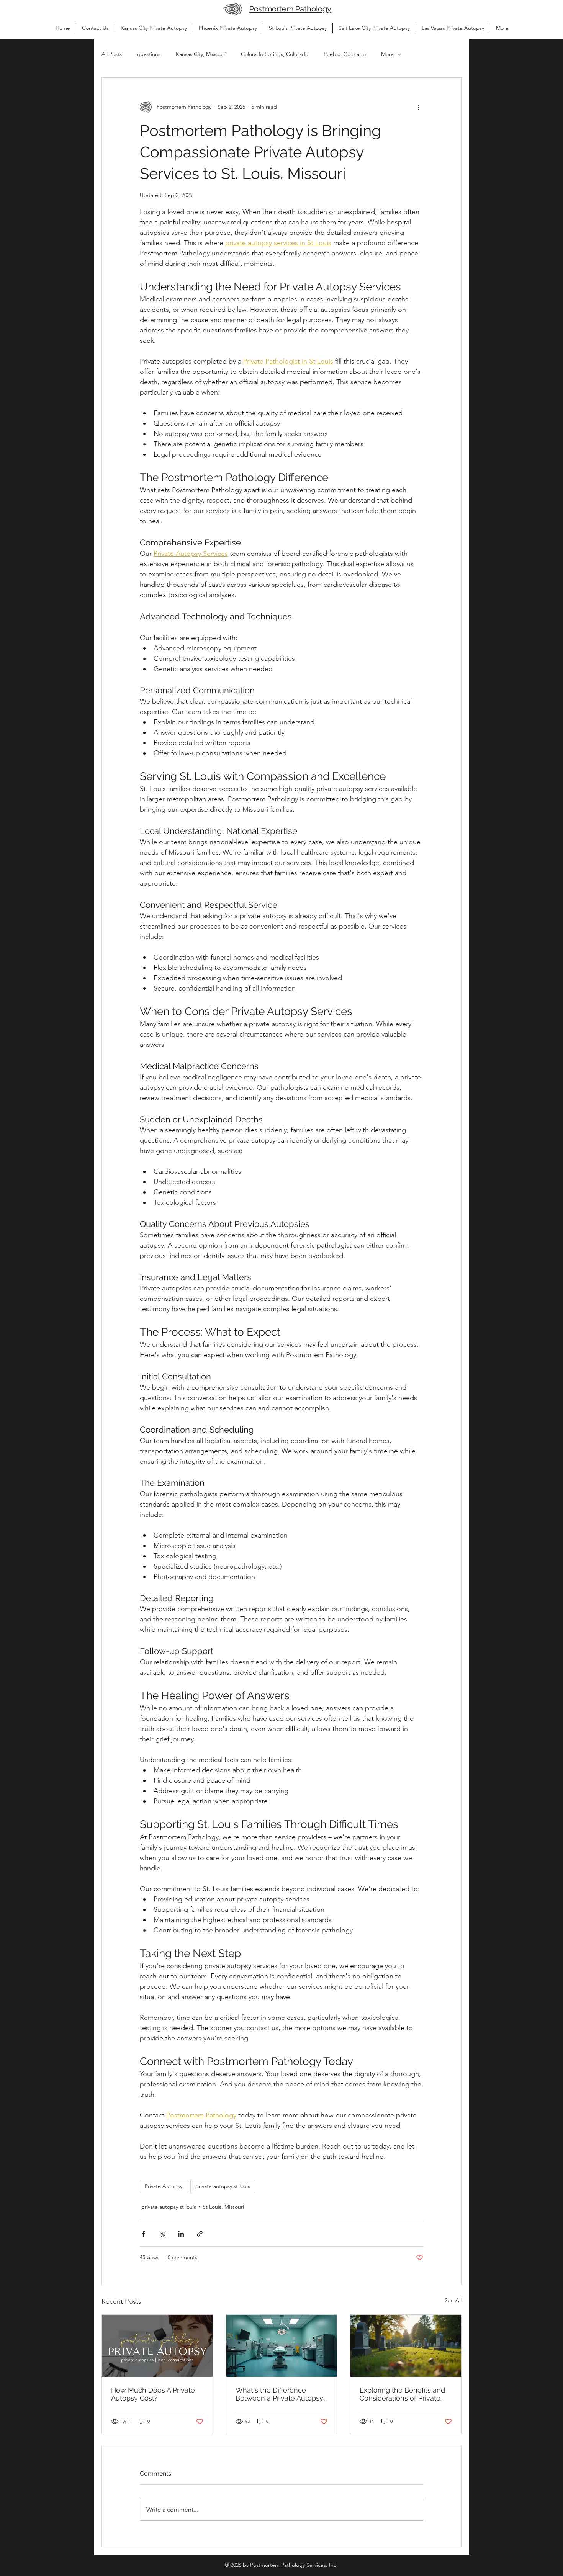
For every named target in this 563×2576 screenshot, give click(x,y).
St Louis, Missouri (223, 2207)
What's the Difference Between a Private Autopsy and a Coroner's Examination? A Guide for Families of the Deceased (279, 2394)
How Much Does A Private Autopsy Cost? (153, 2394)
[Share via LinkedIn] (181, 2234)
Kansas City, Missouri (201, 54)
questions (149, 54)
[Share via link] (200, 2234)
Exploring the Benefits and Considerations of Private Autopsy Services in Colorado (402, 2394)
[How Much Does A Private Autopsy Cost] (157, 2346)
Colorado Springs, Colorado (275, 54)
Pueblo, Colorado (345, 54)
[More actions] (419, 107)
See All (453, 2300)
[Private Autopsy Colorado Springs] (406, 2346)
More (387, 54)
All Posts (112, 54)
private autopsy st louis (223, 2186)
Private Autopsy (164, 2186)
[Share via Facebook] (143, 2234)
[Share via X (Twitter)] (162, 2234)
